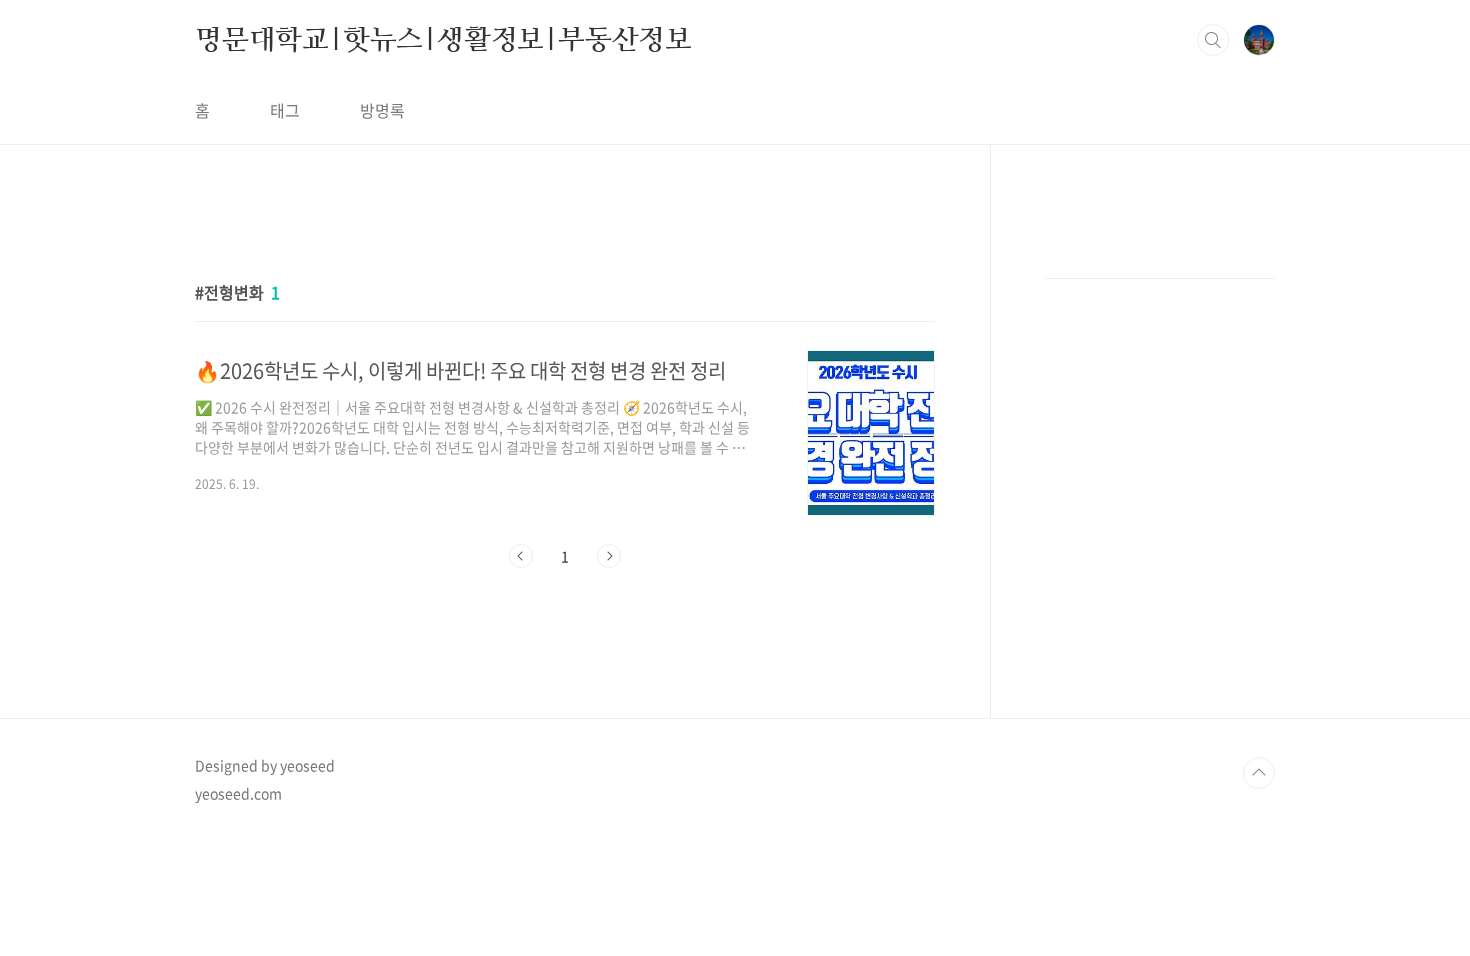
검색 (1213, 40)
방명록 (382, 110)
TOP (1259, 773)
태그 (285, 110)
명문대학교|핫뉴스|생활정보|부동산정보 (443, 39)
